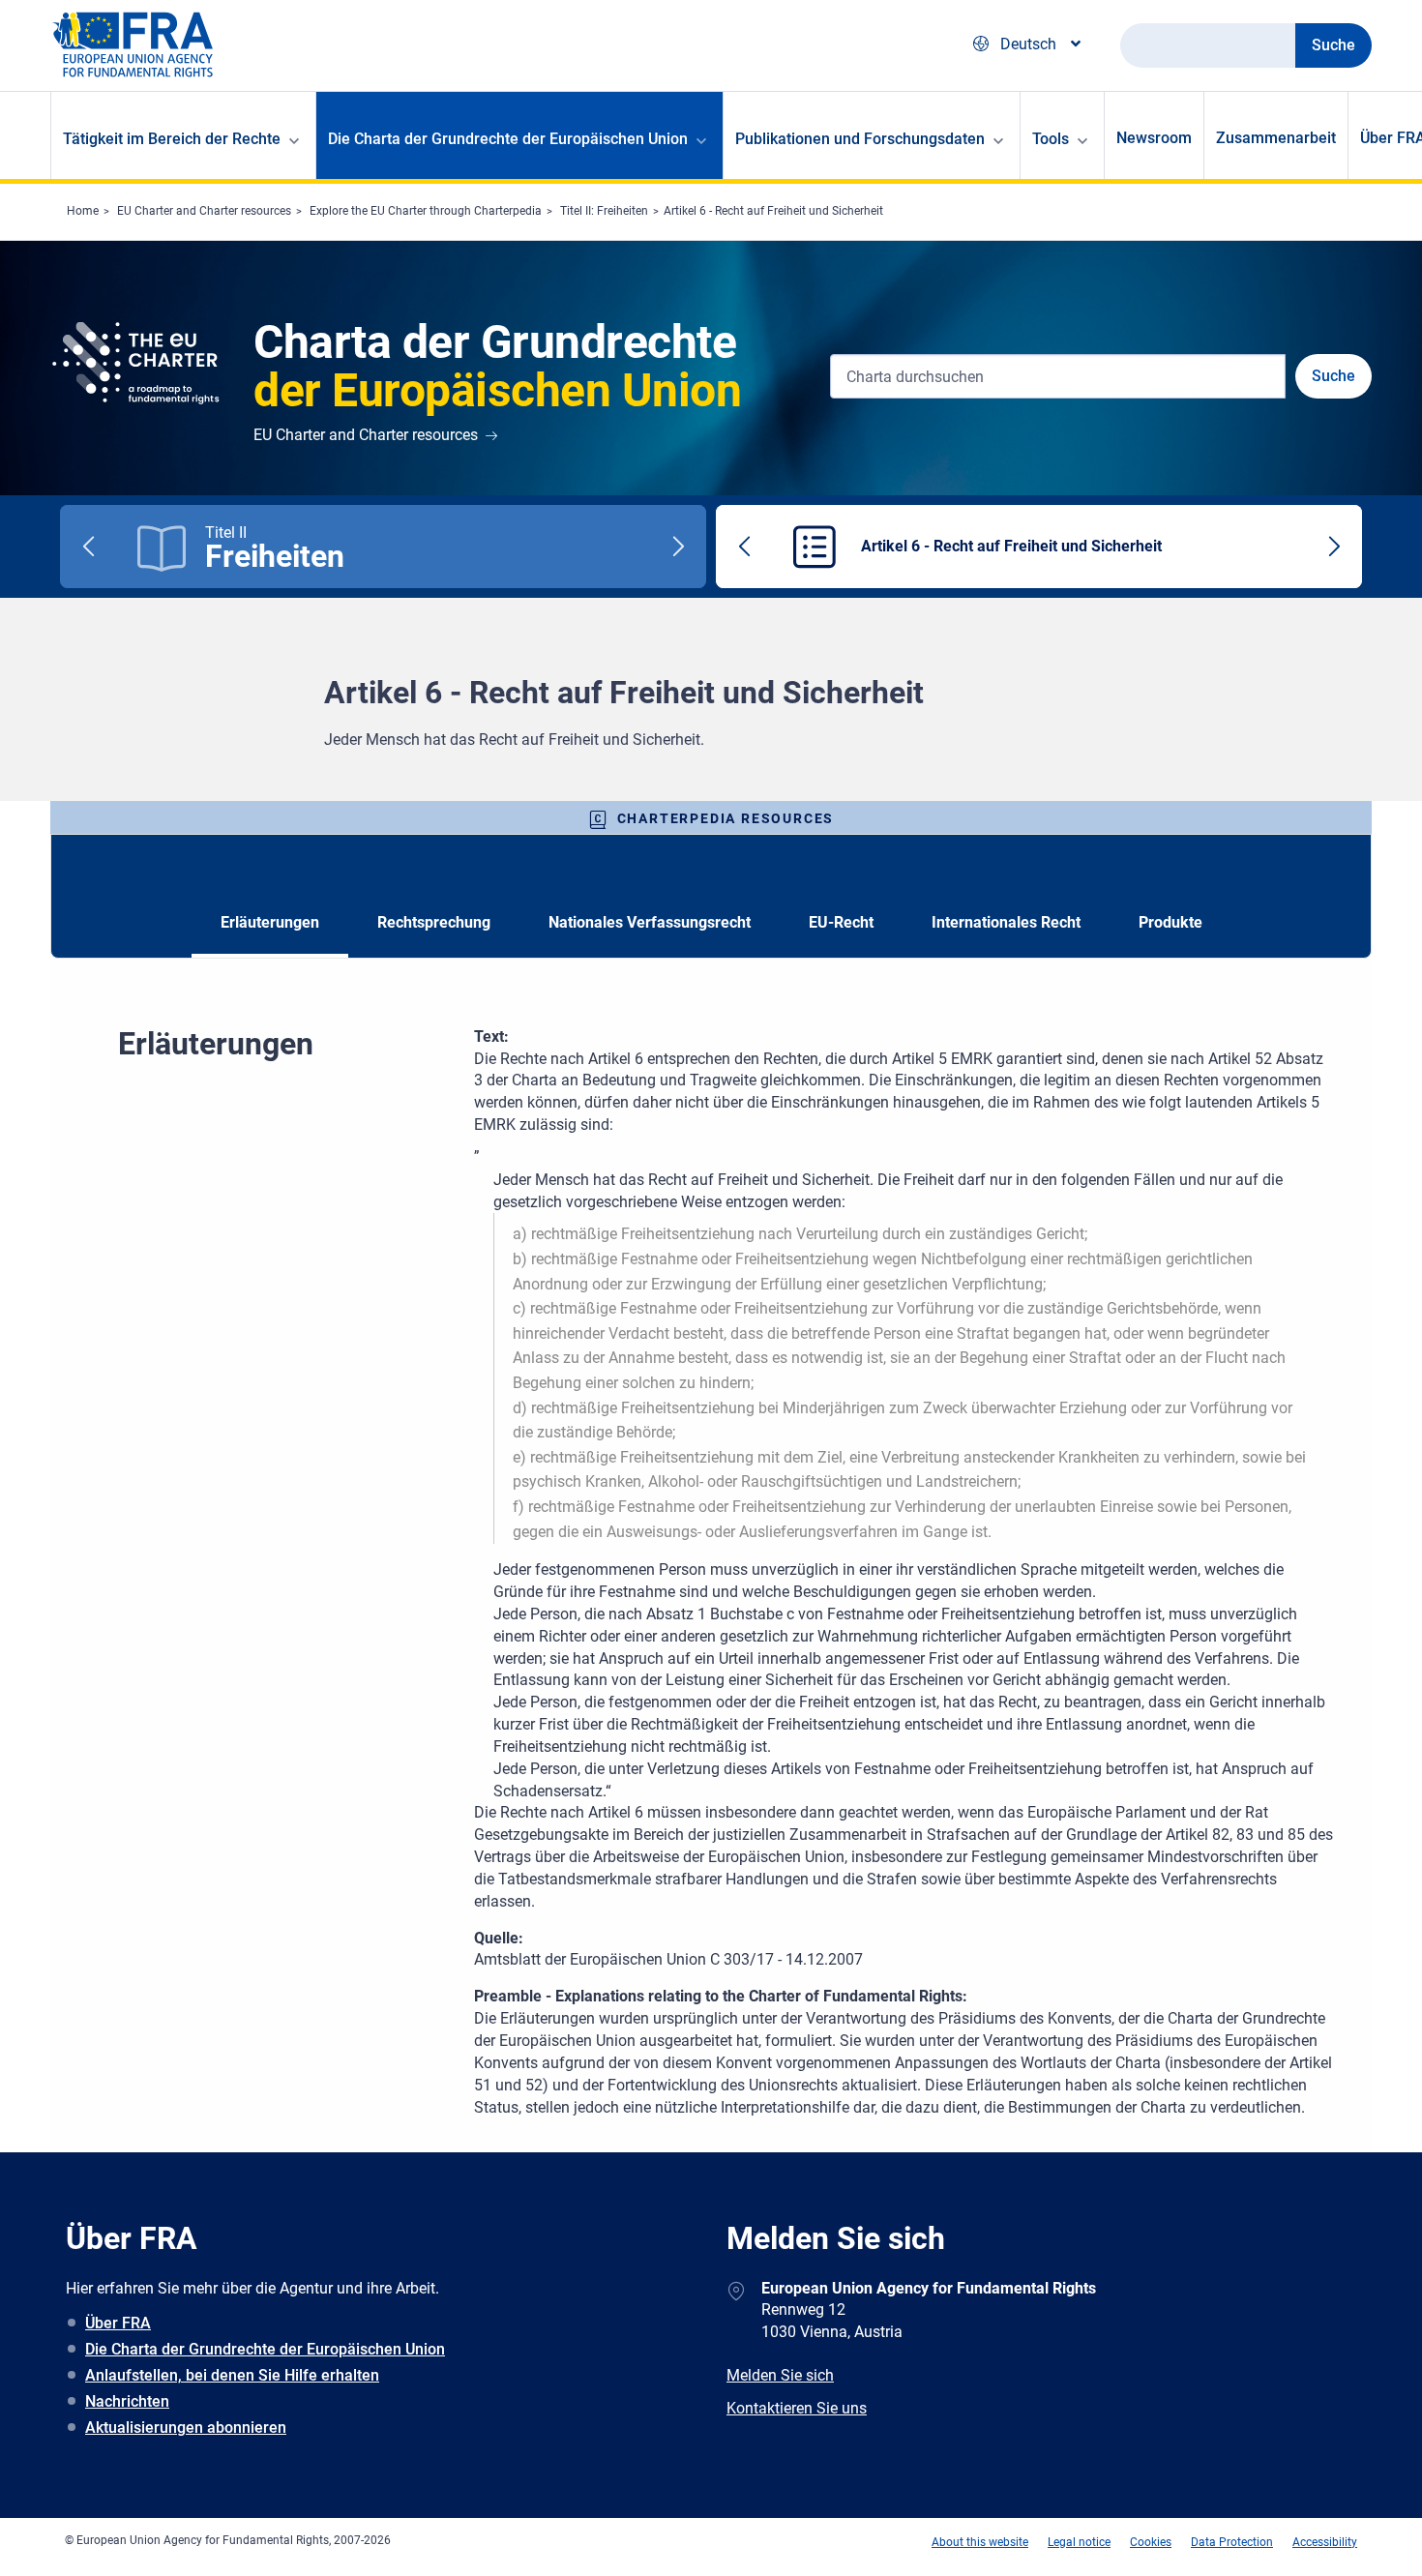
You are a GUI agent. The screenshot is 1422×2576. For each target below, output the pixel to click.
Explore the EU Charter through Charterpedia (426, 211)
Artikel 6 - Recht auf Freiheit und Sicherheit (773, 211)
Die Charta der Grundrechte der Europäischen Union (265, 2349)
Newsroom (1154, 138)
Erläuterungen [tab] (270, 922)
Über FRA (118, 2323)
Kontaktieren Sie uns (797, 2408)
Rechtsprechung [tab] (434, 922)
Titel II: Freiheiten (604, 211)
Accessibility (1325, 2542)
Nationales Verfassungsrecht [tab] (650, 922)
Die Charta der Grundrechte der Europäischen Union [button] (508, 139)
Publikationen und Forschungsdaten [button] (860, 139)
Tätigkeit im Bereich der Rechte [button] (172, 139)
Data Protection (1232, 2542)
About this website (980, 2542)
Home (83, 211)
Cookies (1151, 2542)
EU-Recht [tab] (841, 922)
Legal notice (1079, 2542)
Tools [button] (1051, 139)
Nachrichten (127, 2401)
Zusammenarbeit (1276, 138)
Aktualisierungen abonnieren (186, 2428)
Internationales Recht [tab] (1006, 922)
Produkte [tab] (1170, 922)
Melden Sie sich (780, 2375)
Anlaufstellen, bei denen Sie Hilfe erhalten (232, 2375)
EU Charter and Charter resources (204, 211)
